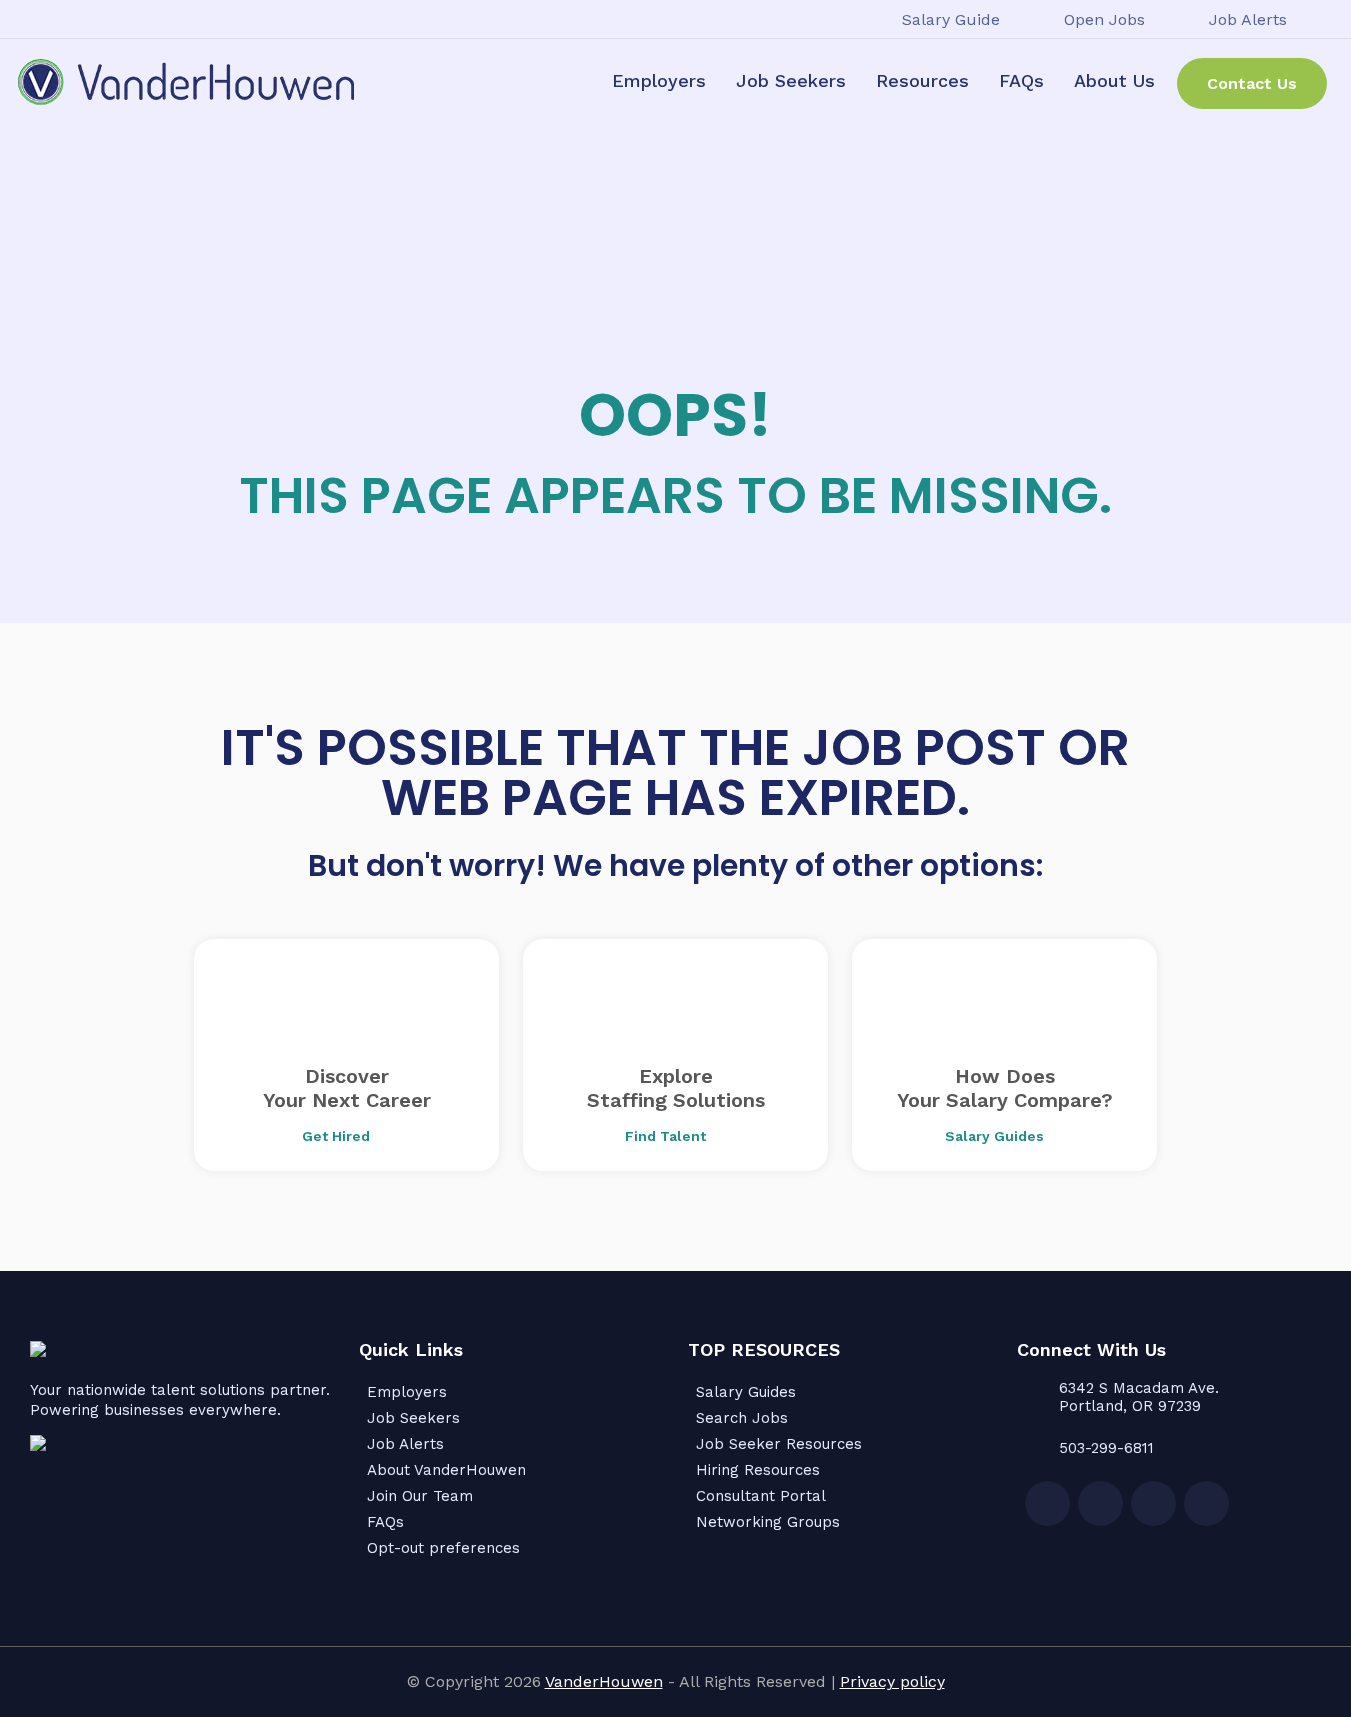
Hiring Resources (758, 1470)
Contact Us (1252, 83)
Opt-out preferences (443, 1548)
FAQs (1021, 80)
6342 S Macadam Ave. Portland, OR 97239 (1139, 1397)
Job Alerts (1248, 19)
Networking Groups (768, 1522)
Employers (659, 80)
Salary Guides (746, 1392)
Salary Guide (951, 19)
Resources (922, 80)
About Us (1114, 80)
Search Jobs (742, 1418)
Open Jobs (1104, 19)
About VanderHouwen (446, 1470)
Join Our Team (420, 1496)
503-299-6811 (1106, 1448)
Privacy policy (892, 1681)
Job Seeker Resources (779, 1444)
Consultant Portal (761, 1496)
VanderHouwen (604, 1681)
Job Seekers (791, 80)
